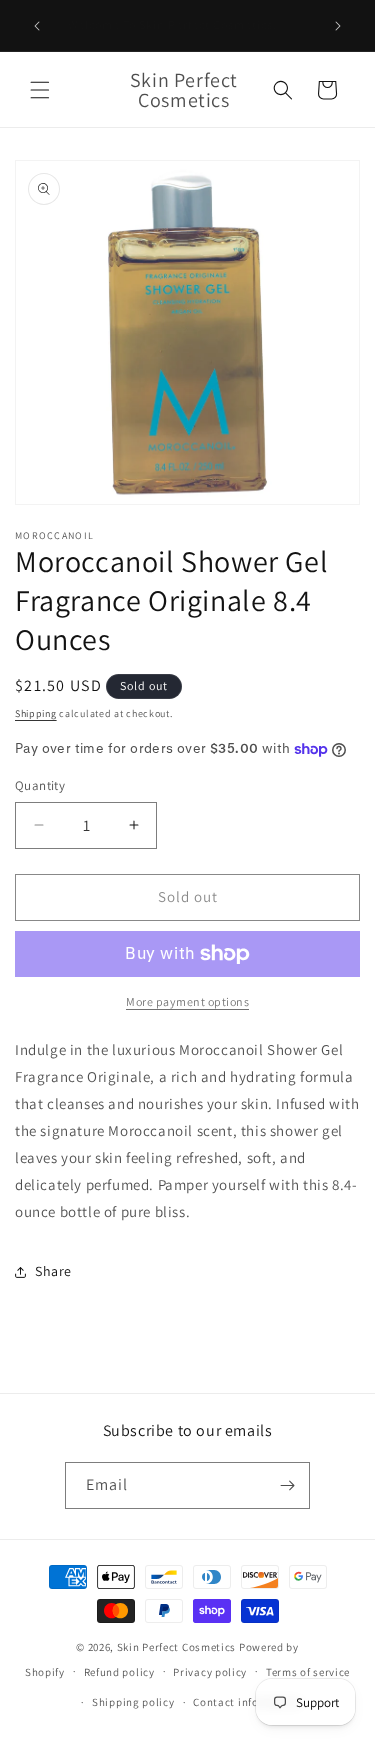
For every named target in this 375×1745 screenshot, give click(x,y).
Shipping (36, 713)
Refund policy (119, 1672)
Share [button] (53, 1271)
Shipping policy (133, 1702)
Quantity (40, 785)
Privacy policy (210, 1672)
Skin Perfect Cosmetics (176, 1647)
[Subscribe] (287, 1485)
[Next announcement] (338, 26)
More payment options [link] (187, 1001)
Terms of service (308, 1672)
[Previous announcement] (37, 26)
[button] (40, 90)
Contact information (247, 1702)
